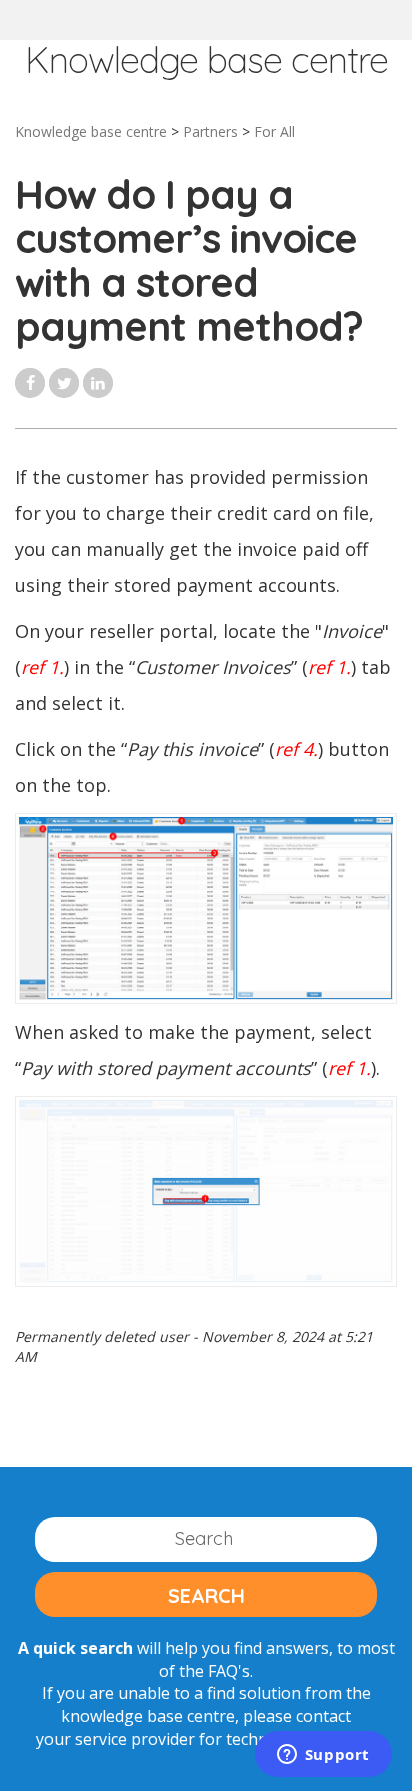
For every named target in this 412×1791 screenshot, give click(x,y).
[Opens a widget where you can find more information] (323, 1756)
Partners (210, 131)
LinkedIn (98, 383)
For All (274, 131)
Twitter (64, 383)
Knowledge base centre (91, 131)
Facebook (30, 383)
